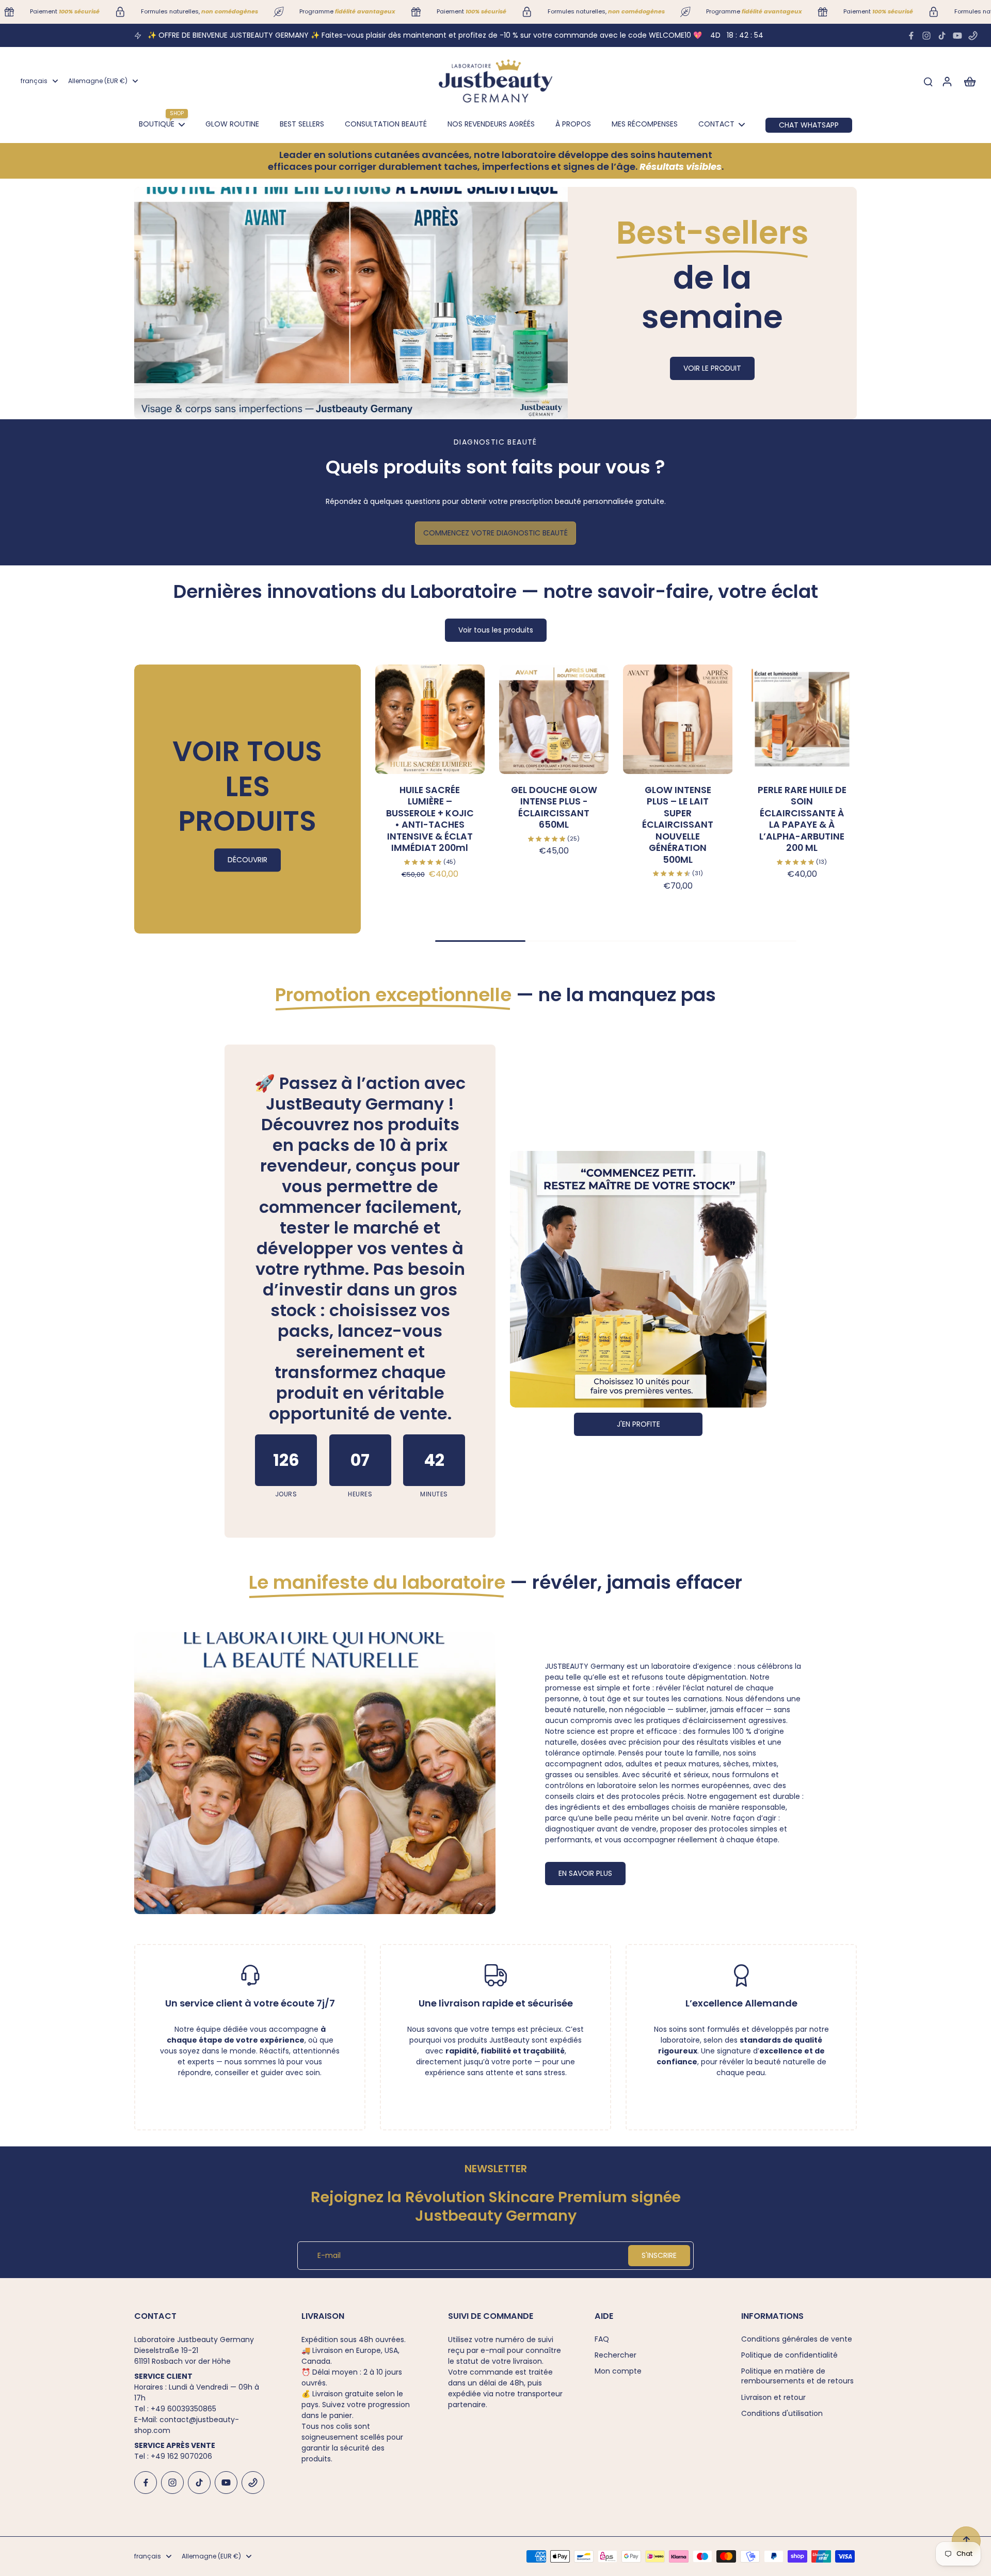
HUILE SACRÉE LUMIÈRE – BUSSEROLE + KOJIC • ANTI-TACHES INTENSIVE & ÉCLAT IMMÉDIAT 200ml (430, 819)
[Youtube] (957, 36)
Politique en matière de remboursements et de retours (797, 2376)
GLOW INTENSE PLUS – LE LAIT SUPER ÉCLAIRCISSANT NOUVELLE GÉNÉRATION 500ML (678, 825)
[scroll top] (966, 2541)
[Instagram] (926, 36)
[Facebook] (911, 36)
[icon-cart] (969, 81)
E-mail (329, 2256)
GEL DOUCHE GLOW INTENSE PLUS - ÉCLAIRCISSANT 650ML (554, 808)
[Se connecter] (947, 81)
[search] (928, 81)
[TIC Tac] (942, 36)
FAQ (602, 2339)
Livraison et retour (773, 2398)
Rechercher (616, 2355)
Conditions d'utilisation (782, 2414)
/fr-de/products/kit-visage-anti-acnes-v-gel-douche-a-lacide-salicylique (271, 192)
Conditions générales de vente (797, 2339)
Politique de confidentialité (789, 2355)
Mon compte (618, 2371)
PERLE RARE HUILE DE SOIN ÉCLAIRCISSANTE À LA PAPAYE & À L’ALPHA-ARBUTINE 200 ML (802, 819)
